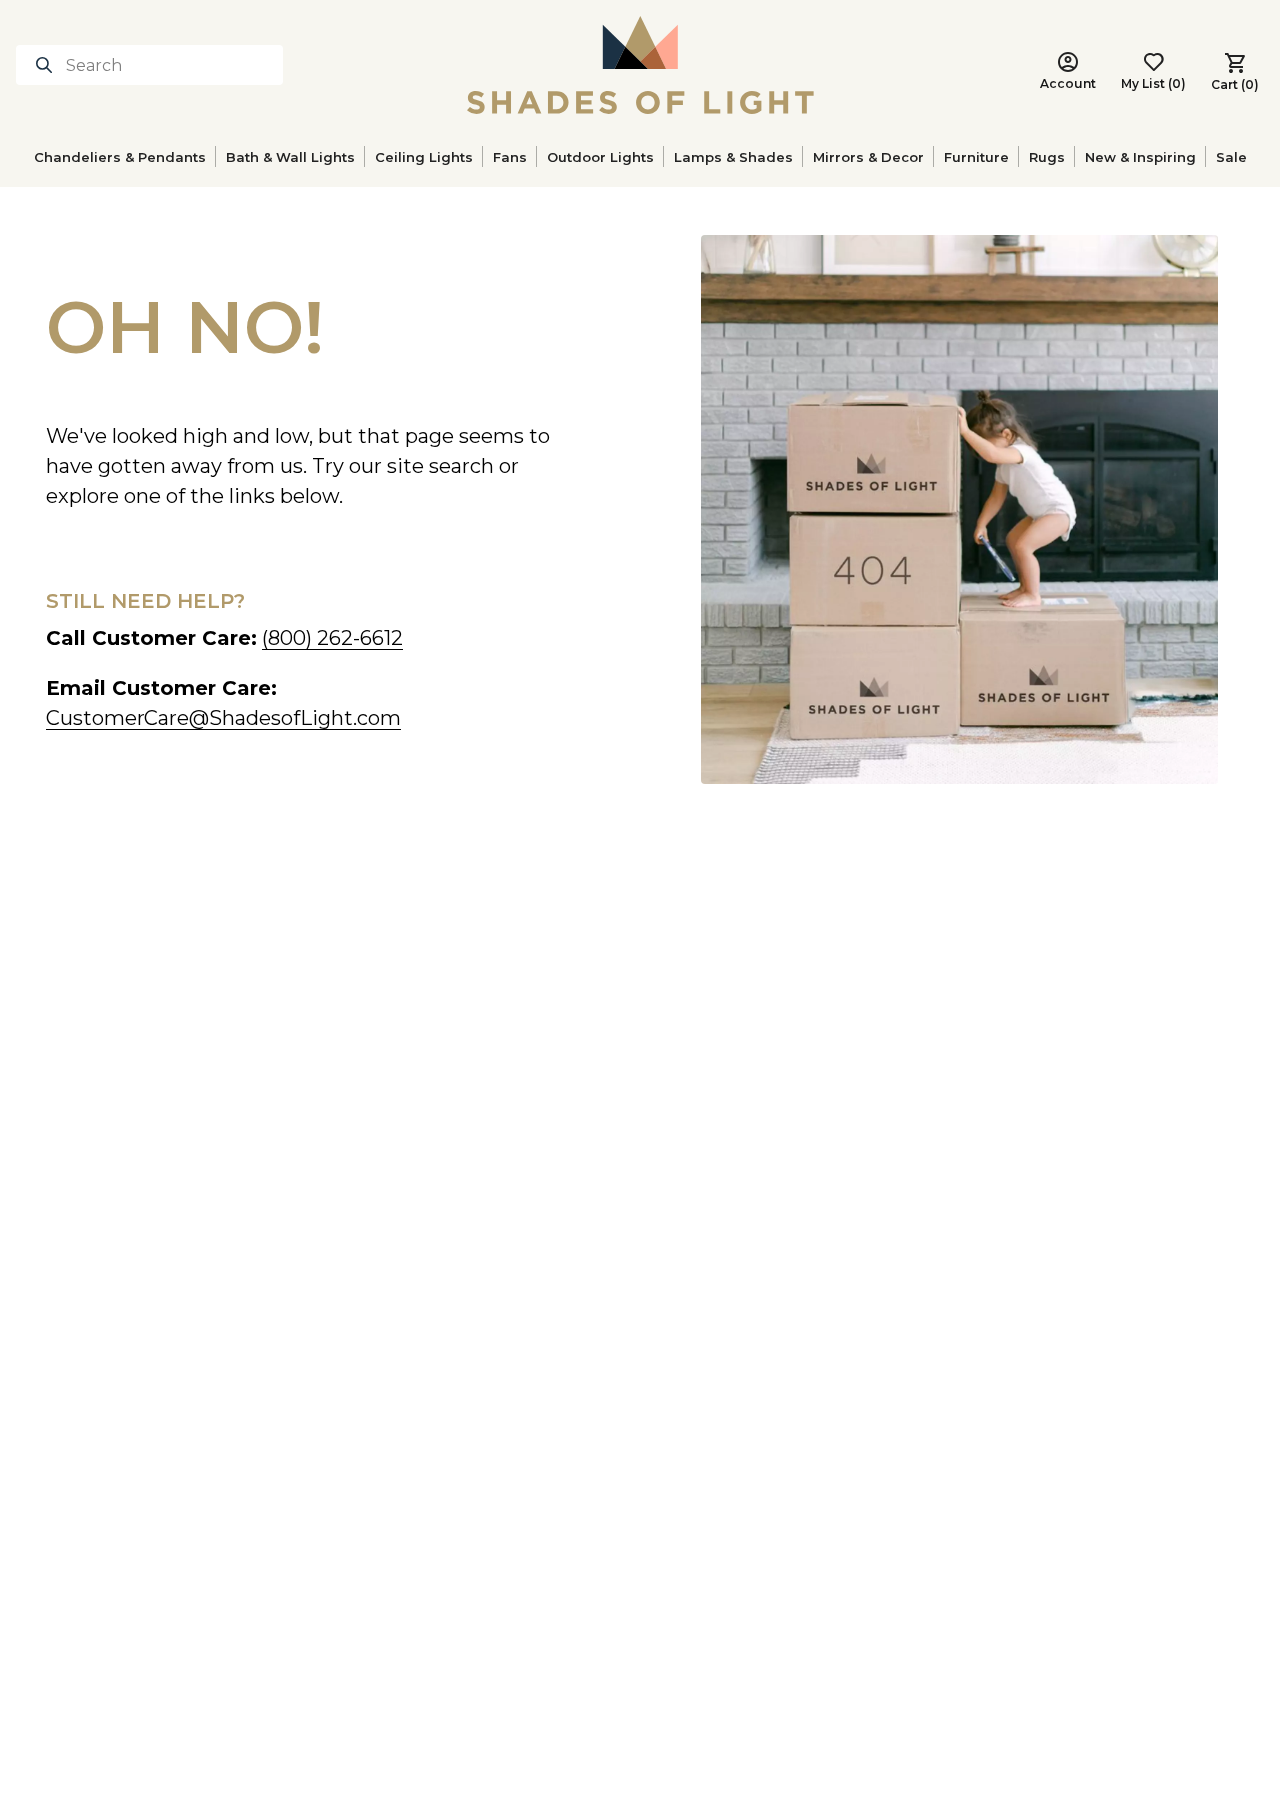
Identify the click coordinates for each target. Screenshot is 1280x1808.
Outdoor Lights (600, 157)
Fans (510, 157)
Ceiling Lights (424, 157)
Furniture (976, 157)
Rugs (1047, 157)
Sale (1231, 157)
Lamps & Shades (733, 157)
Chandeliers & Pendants (120, 157)
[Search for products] (48, 65)
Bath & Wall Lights (290, 157)
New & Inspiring (1140, 157)
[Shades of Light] (640, 65)
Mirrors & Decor (868, 157)
